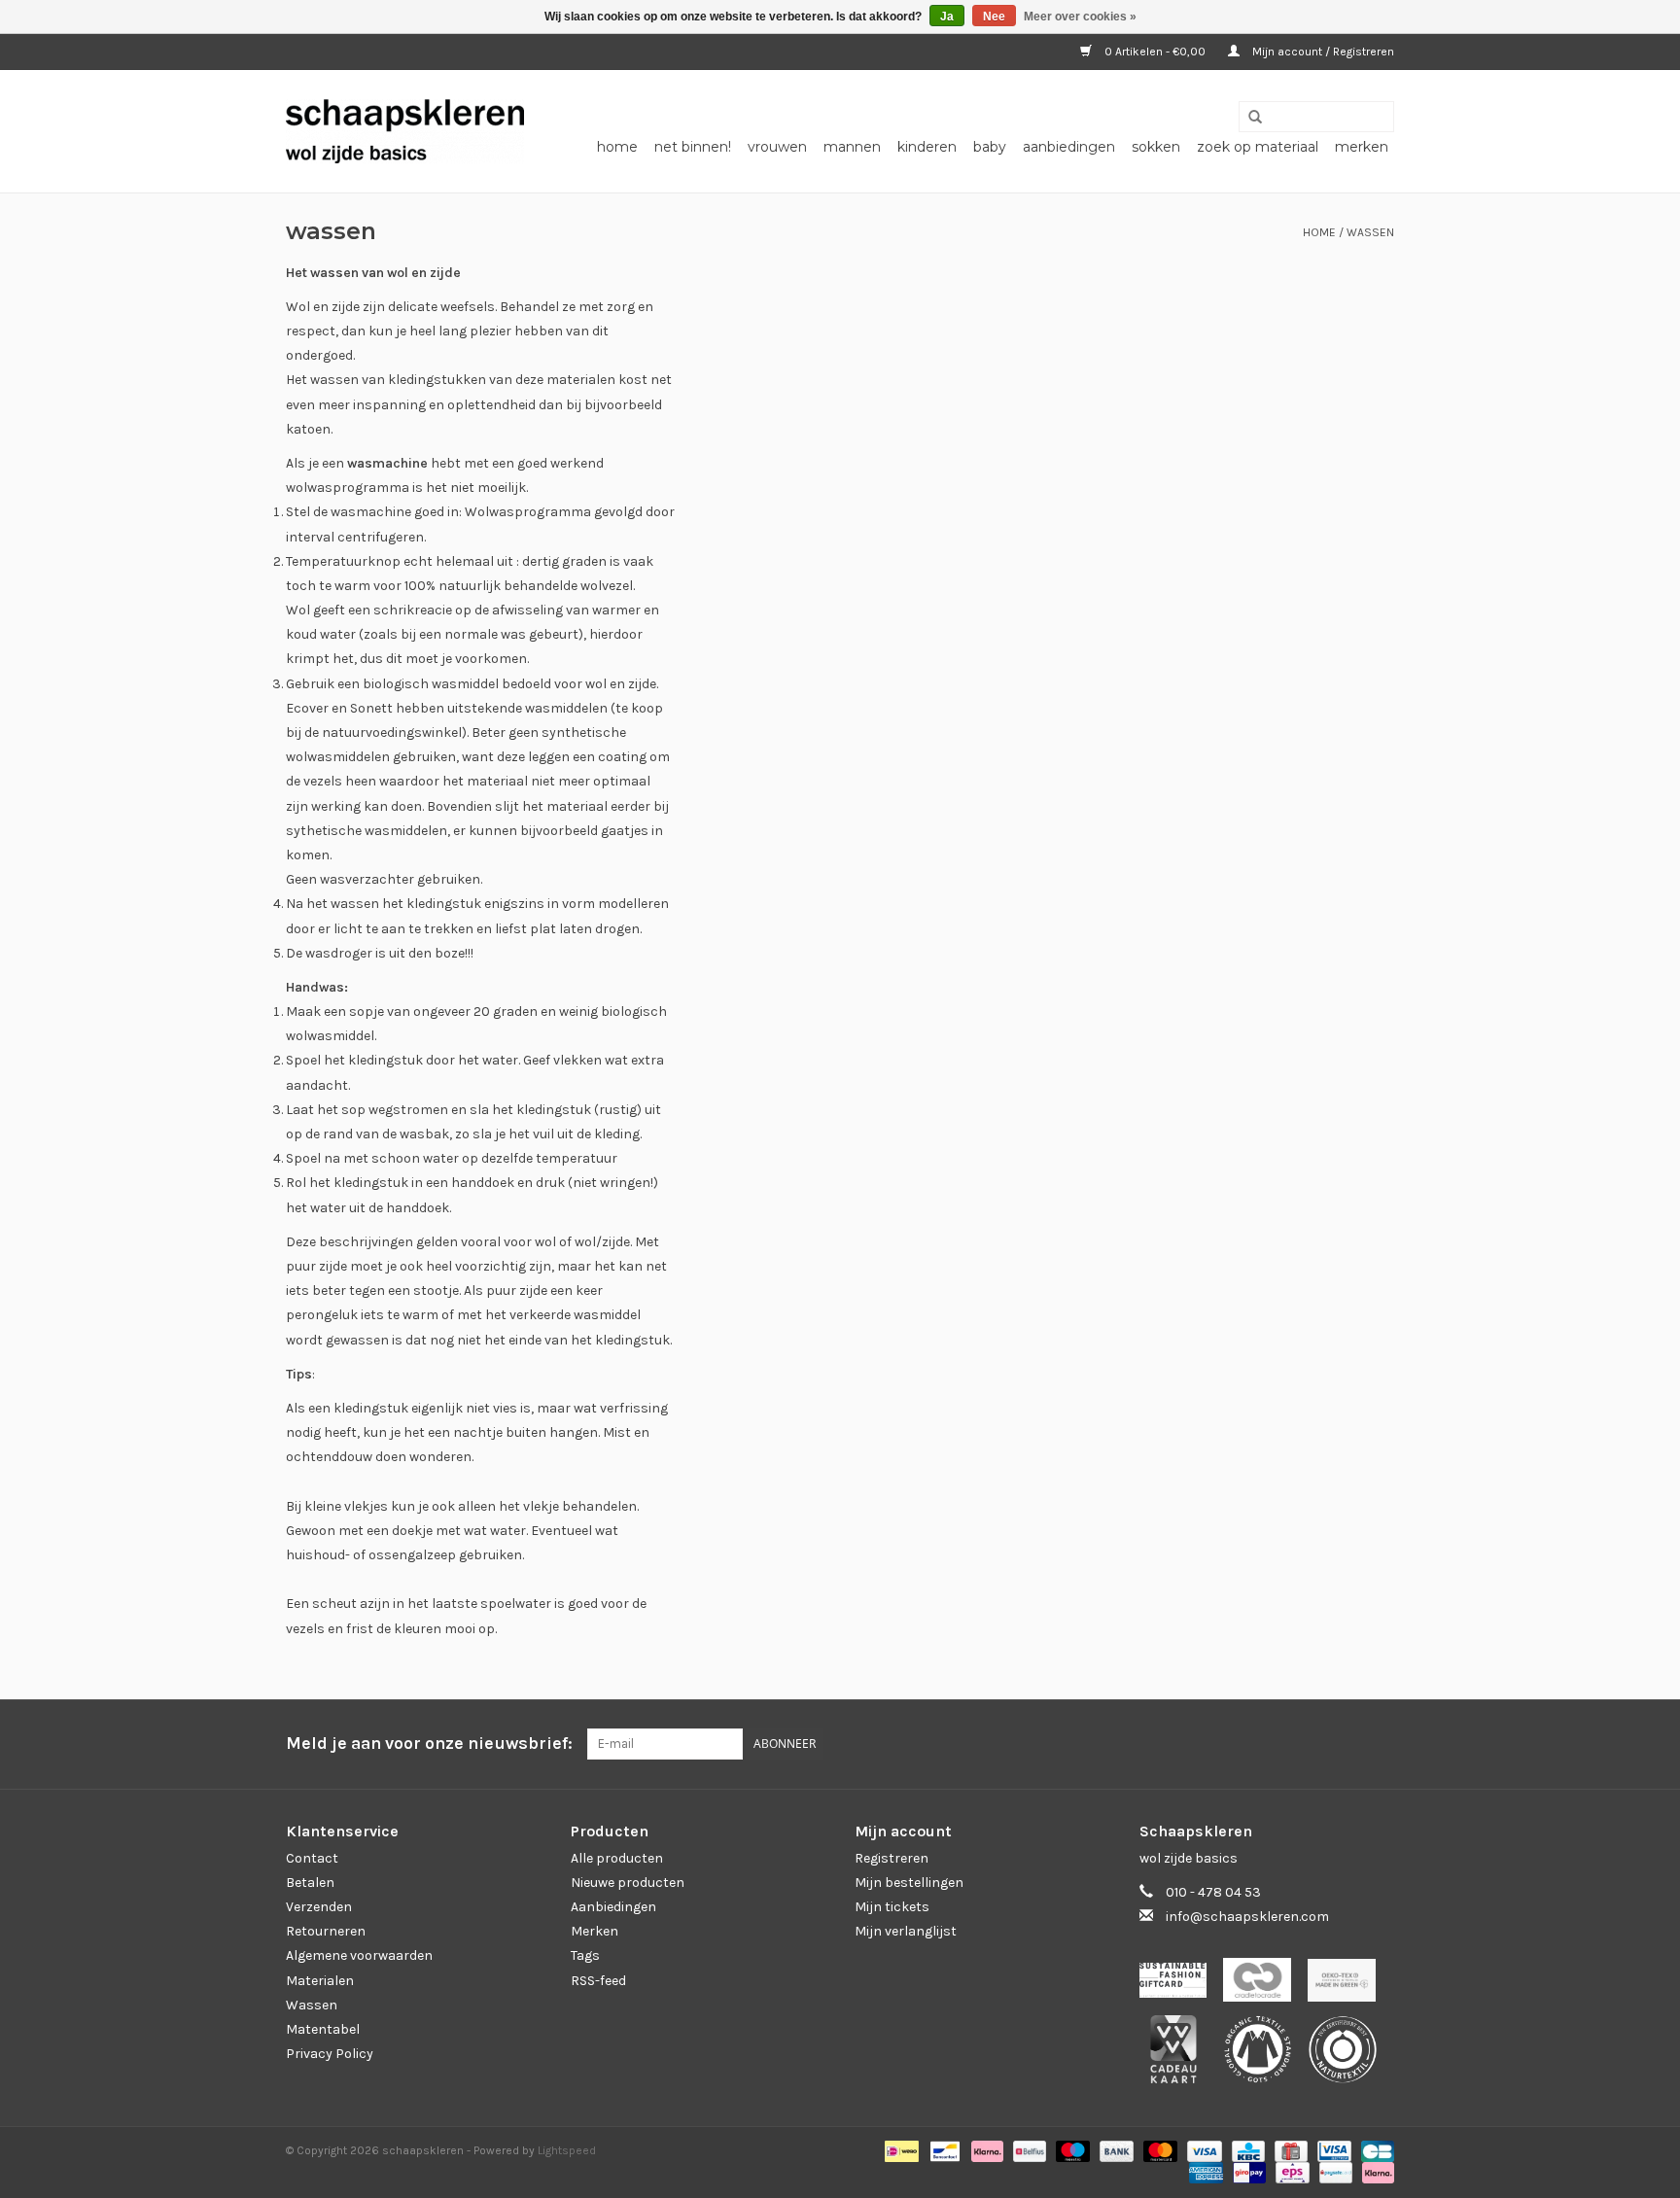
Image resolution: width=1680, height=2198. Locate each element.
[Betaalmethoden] (899, 2150)
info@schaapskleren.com (1247, 1917)
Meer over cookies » (1080, 17)
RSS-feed (598, 1981)
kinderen (927, 147)
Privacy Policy (330, 2054)
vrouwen (777, 147)
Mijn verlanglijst (906, 1931)
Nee (994, 17)
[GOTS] (1266, 2056)
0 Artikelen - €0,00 (1155, 52)
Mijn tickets (892, 1907)
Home (617, 147)
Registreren (892, 1858)
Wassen (1370, 232)
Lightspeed (567, 2150)
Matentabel (323, 2029)
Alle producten (617, 1858)
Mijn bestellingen (909, 1883)
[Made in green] (1348, 1986)
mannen (852, 147)
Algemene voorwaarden (359, 1955)
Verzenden (319, 1907)
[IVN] (1349, 2056)
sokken (1156, 147)
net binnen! (693, 147)
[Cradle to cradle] (1265, 1986)
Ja (947, 17)
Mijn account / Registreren (1322, 52)
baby (990, 147)
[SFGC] (1182, 1986)
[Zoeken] (1248, 118)
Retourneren (326, 1931)
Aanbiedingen (613, 1907)
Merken (1362, 147)
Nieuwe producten (628, 1883)
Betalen (310, 1883)
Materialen (320, 1981)
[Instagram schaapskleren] (1379, 1744)
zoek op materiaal (1258, 147)
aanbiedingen (1069, 147)
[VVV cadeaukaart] (1182, 2056)
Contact (312, 1858)
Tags (585, 1955)
